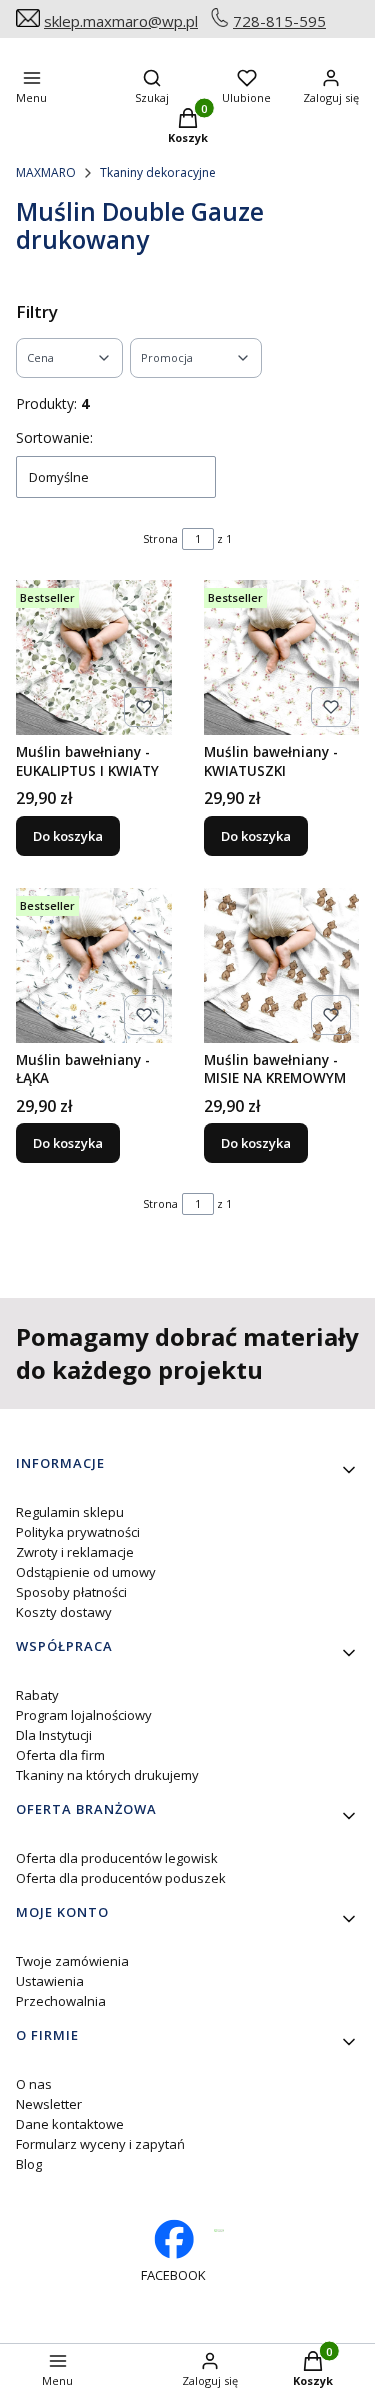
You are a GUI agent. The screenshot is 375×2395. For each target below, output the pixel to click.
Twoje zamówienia (72, 1961)
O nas (34, 2084)
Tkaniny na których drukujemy (107, 1775)
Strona (160, 538)
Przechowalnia (61, 2001)
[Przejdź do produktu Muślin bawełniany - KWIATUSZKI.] (282, 658)
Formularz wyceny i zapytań (100, 2144)
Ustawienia (50, 1981)
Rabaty (37, 1695)
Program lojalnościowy (84, 1715)
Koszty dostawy (64, 1612)
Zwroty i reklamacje (75, 1552)
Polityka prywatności (78, 1532)
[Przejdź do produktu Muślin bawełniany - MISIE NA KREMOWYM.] (282, 966)
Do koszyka (68, 836)
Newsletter (49, 2104)
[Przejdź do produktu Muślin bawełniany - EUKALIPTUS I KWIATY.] (94, 658)
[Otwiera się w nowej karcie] (219, 2230)
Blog (29, 2164)
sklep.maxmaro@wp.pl (121, 21)
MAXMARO (46, 172)
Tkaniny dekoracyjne (158, 172)
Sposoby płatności (71, 1592)
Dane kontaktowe (70, 2124)
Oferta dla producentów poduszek (121, 1878)
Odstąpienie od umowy (86, 1572)
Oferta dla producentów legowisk (117, 1858)
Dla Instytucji (54, 1735)
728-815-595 (279, 21)
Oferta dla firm (60, 1755)
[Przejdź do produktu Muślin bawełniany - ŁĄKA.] (94, 966)
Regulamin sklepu (70, 1512)
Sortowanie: (54, 437)
